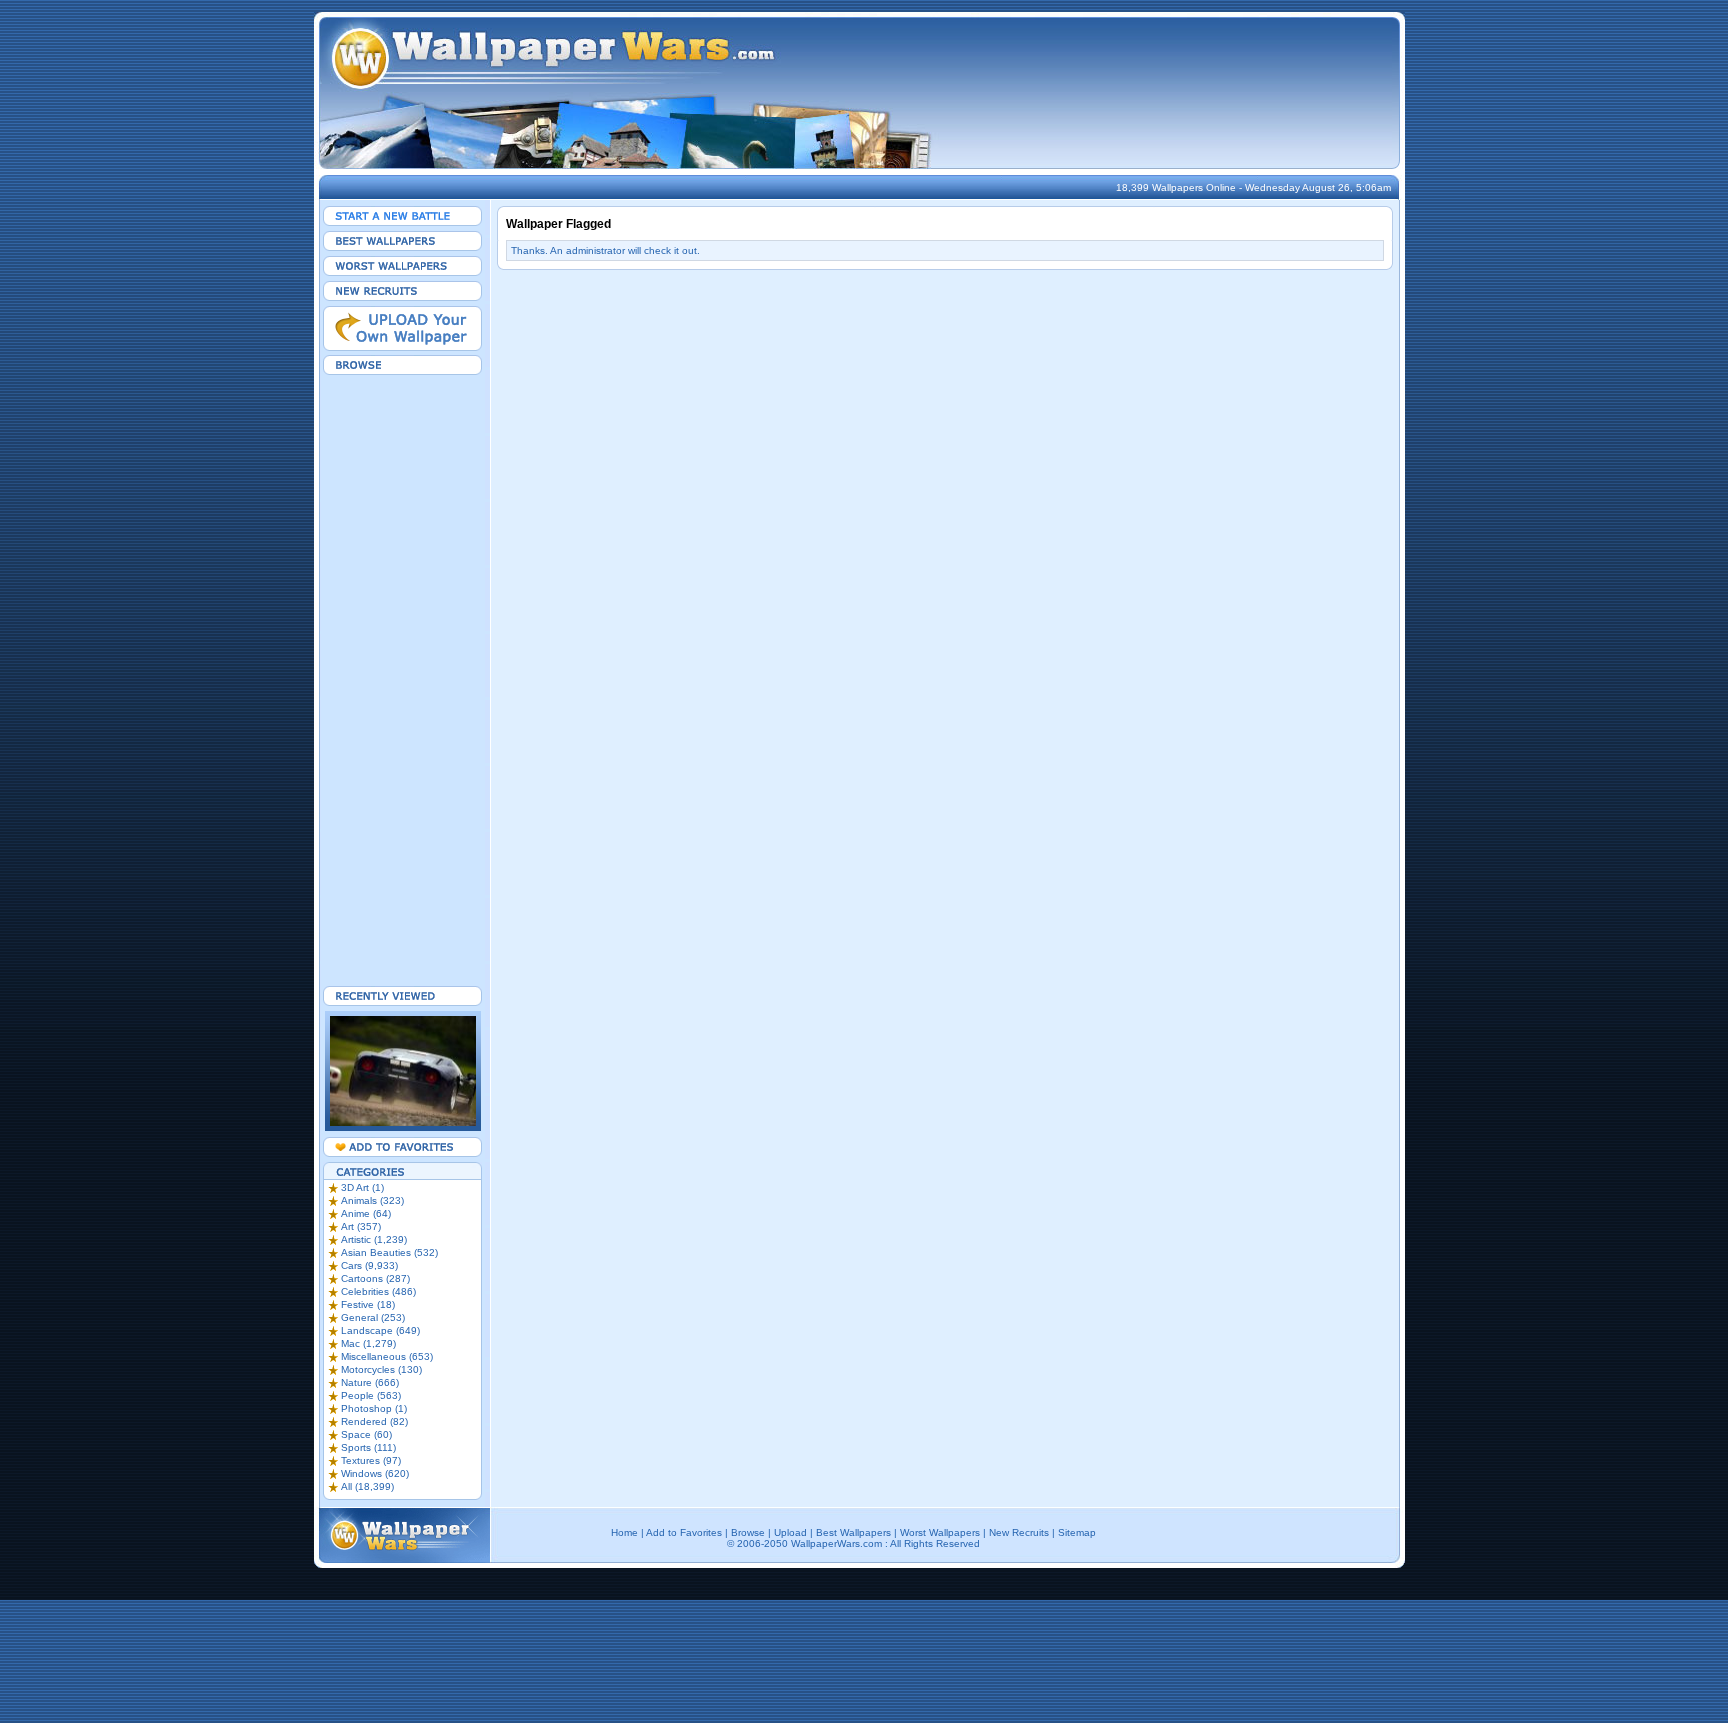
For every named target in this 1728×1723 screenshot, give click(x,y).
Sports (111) (368, 1447)
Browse (748, 1532)
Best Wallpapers (853, 1532)
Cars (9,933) (369, 1265)
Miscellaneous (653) (387, 1356)
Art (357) (361, 1226)
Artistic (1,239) (374, 1239)
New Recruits (1019, 1532)
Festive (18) (368, 1304)
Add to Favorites (684, 1532)
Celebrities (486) (378, 1291)
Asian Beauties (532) (389, 1252)
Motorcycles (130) (381, 1369)
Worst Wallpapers (940, 1532)
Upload (790, 1532)
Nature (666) (370, 1382)
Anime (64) (366, 1213)
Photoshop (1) (374, 1408)
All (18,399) (367, 1486)
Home (624, 1532)
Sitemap (1077, 1532)
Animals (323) (372, 1200)
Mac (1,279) (368, 1343)
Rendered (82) (374, 1421)
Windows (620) (375, 1473)
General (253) (373, 1317)
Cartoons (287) (375, 1278)
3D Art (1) (362, 1187)
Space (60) (366, 1434)
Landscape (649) (380, 1330)
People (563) (371, 1395)
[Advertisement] (403, 680)
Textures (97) (371, 1460)
